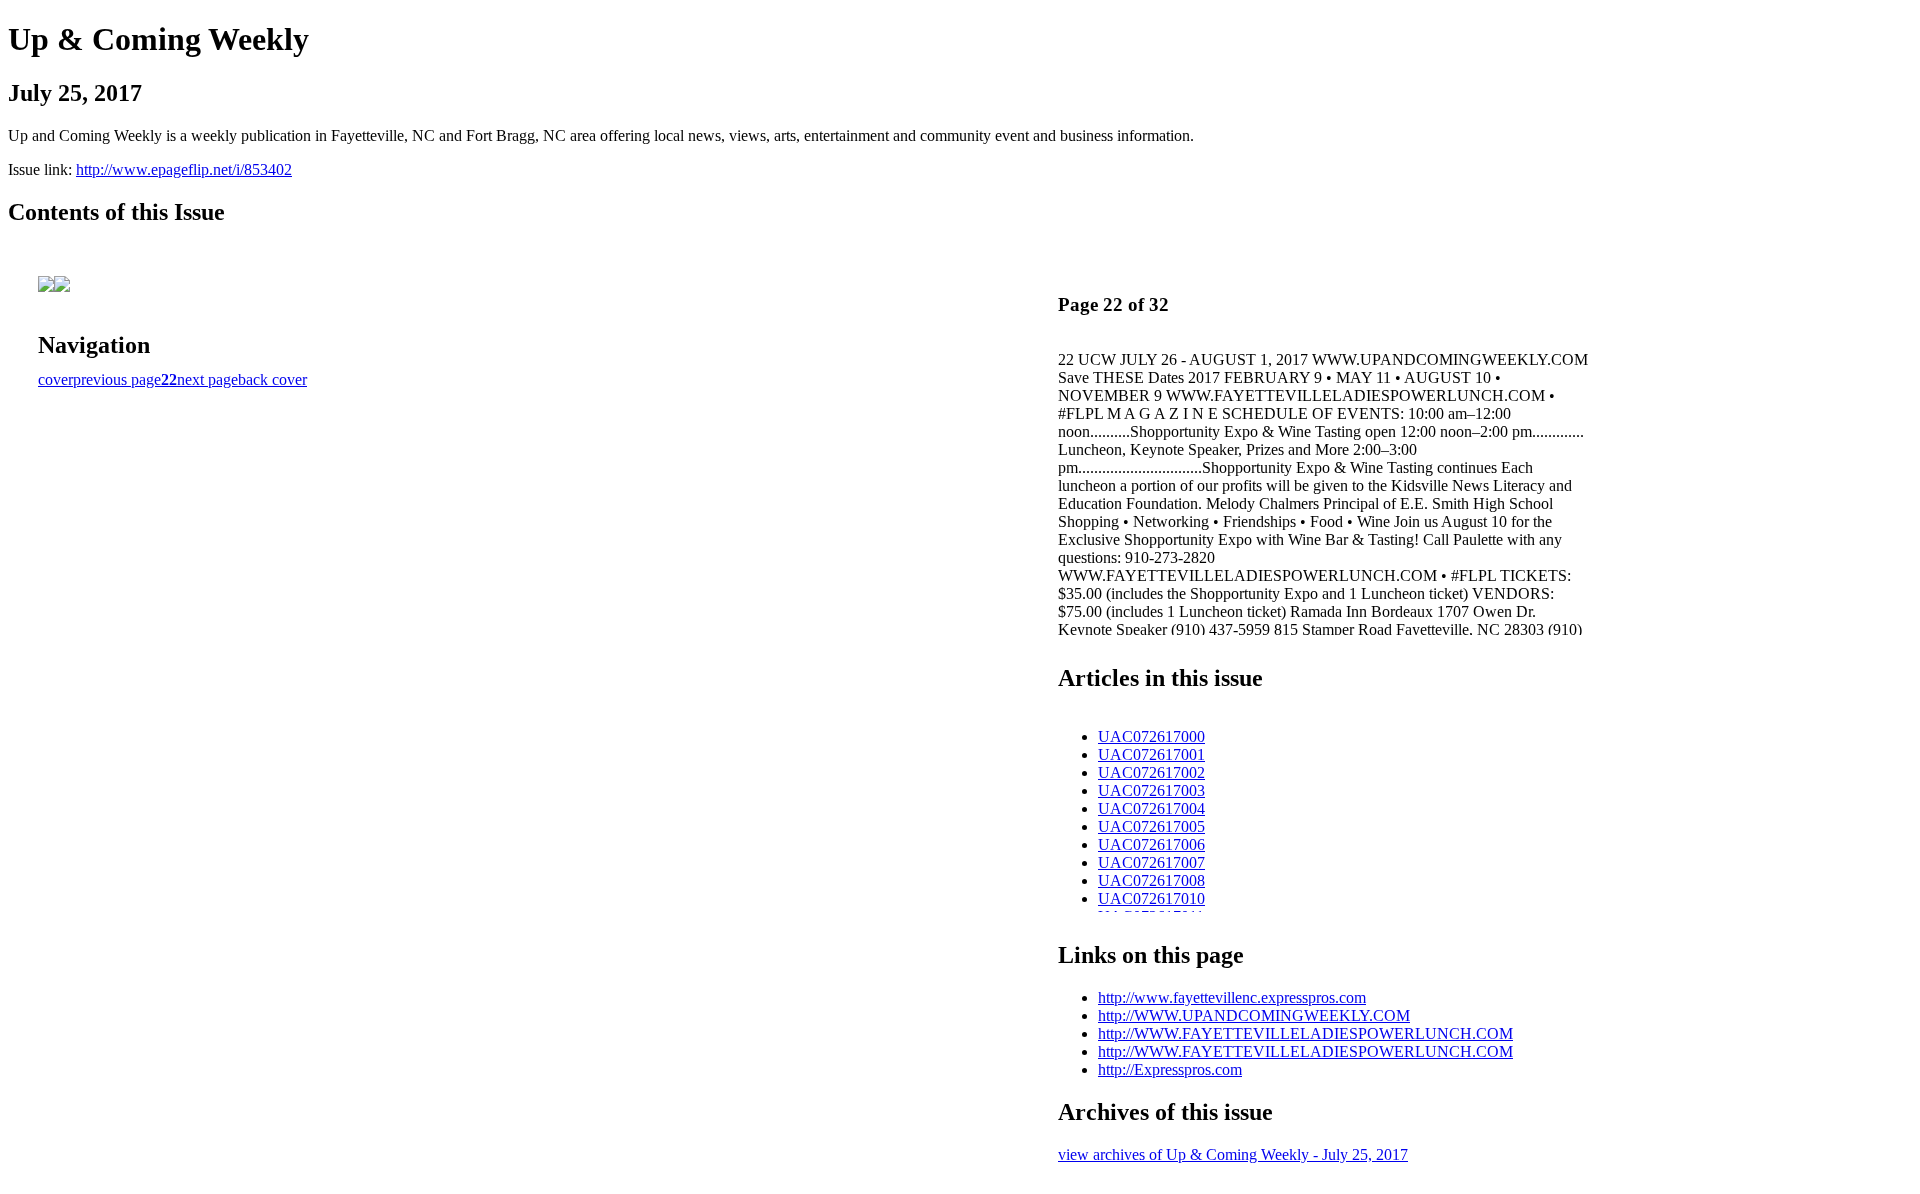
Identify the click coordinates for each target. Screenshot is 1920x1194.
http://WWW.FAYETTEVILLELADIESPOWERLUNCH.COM (1305, 1033)
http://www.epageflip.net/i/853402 (184, 169)
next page (207, 379)
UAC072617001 (1151, 754)
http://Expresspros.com (1170, 1069)
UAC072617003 (1151, 790)
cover (55, 379)
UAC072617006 (1151, 844)
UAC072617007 (1151, 862)
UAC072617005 (1151, 826)
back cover (272, 379)
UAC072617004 (1151, 808)
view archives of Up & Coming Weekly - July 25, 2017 (1233, 1154)
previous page (117, 379)
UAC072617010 (1151, 898)
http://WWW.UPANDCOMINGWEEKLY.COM (1254, 1015)
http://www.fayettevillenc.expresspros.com (1232, 997)
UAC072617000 (1151, 736)
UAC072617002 (1151, 772)
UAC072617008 (1151, 880)
